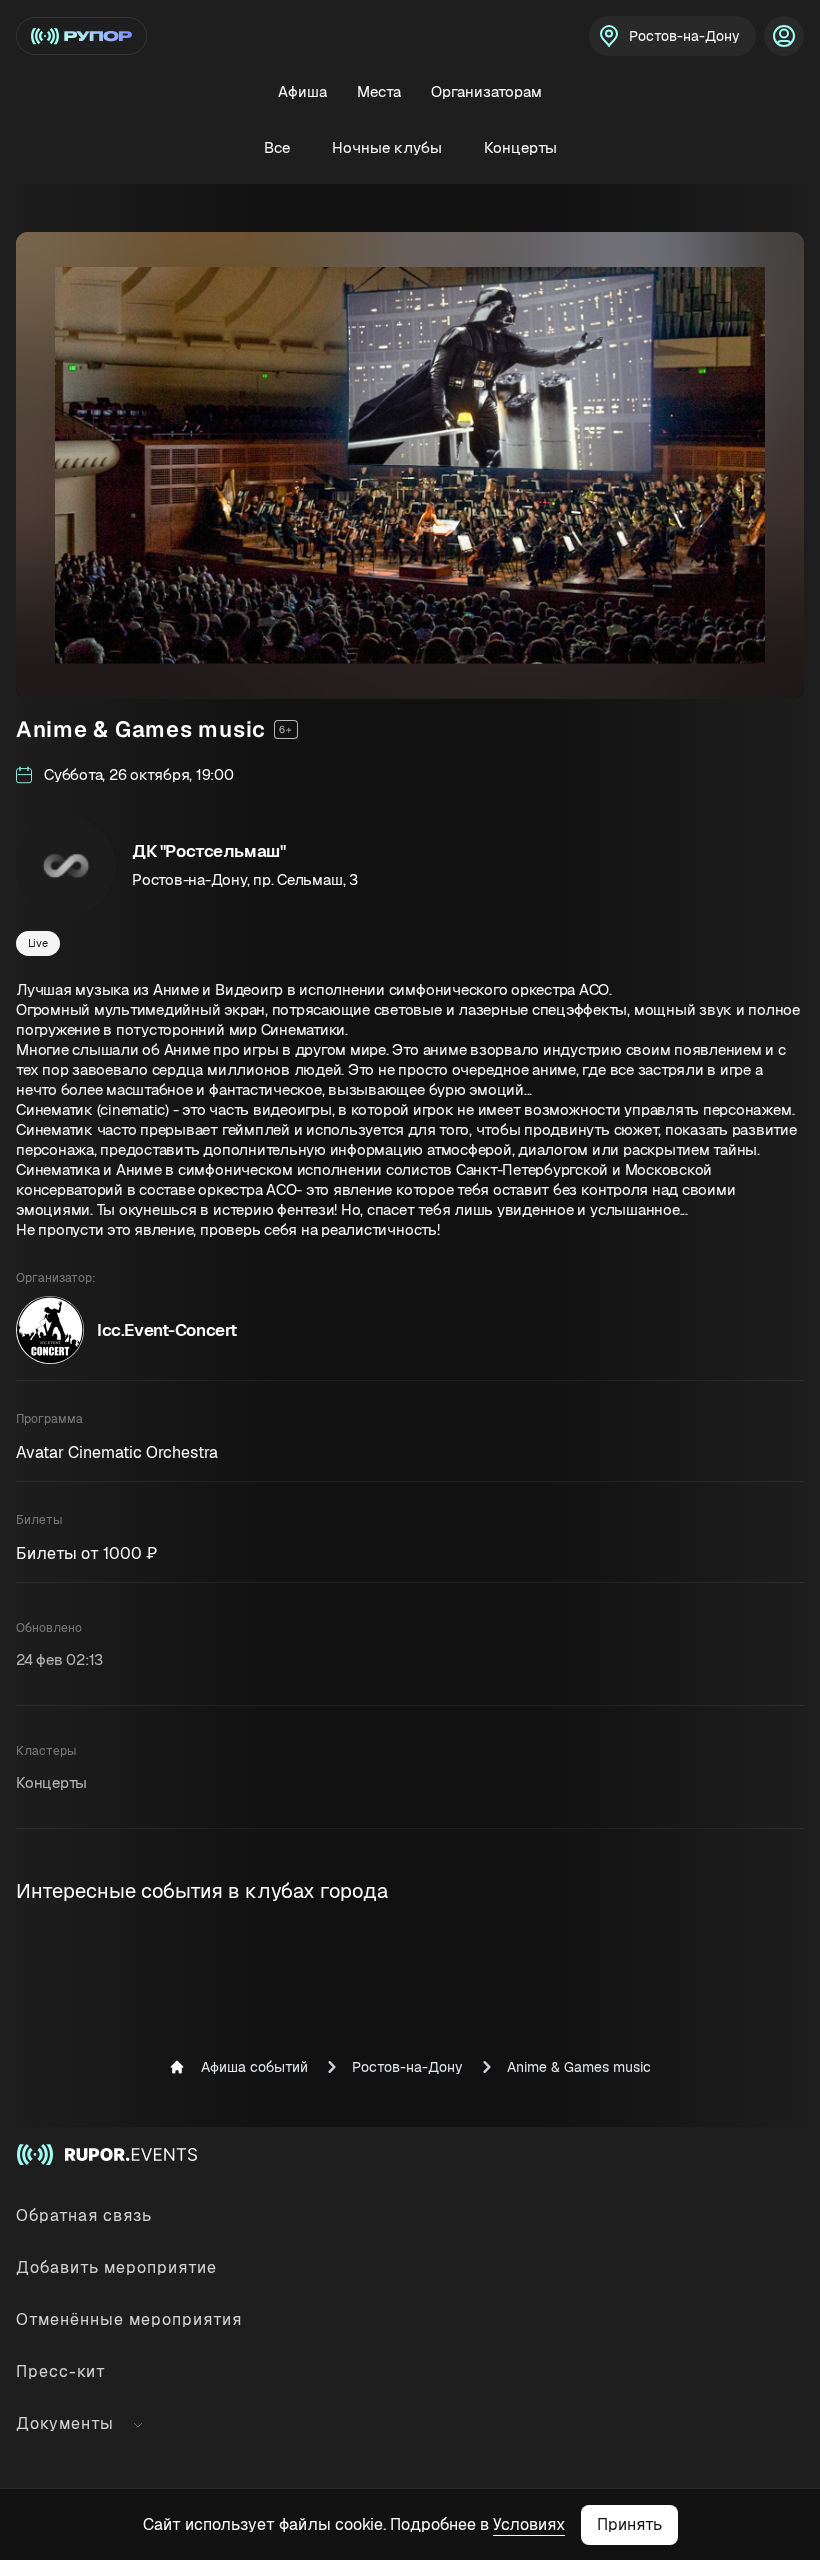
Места (379, 91)
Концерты (520, 147)
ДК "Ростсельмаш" (208, 851)
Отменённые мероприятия (129, 2319)
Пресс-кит (61, 2371)
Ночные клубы (387, 147)
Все (277, 147)
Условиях (529, 2524)
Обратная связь (84, 2215)
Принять (629, 2524)
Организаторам (486, 91)
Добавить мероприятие (116, 2267)
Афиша (302, 91)
